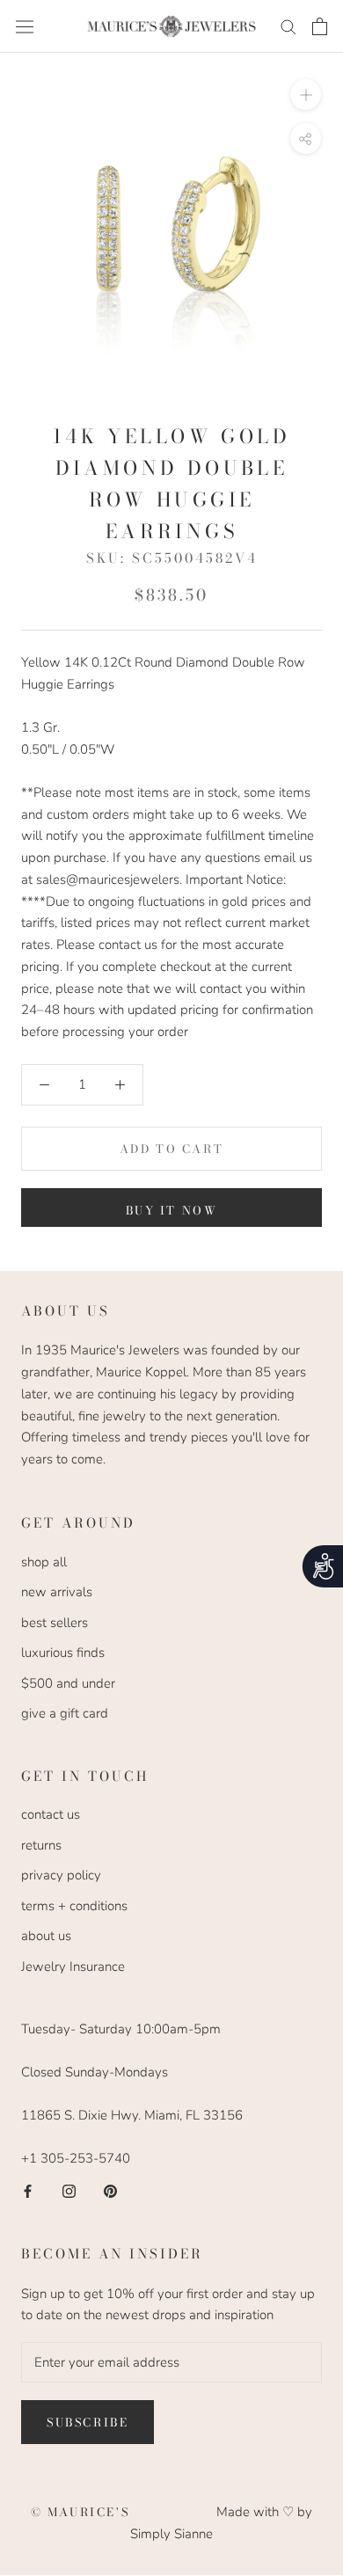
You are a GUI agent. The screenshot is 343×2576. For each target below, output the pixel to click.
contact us (51, 1814)
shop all (44, 1562)
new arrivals (57, 1592)
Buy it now (172, 1210)
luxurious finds (63, 1653)
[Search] (288, 26)
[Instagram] (69, 2190)
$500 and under (68, 1683)
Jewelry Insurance (73, 1967)
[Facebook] (28, 2190)
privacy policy (61, 1875)
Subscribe (88, 2422)
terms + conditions (74, 1906)
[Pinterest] (110, 2190)
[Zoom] (306, 95)
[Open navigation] (25, 26)
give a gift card (65, 1713)
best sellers (55, 1623)
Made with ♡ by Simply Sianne (221, 2523)
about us (46, 1936)
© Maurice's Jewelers (124, 2512)
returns (41, 1845)
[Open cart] (320, 26)
